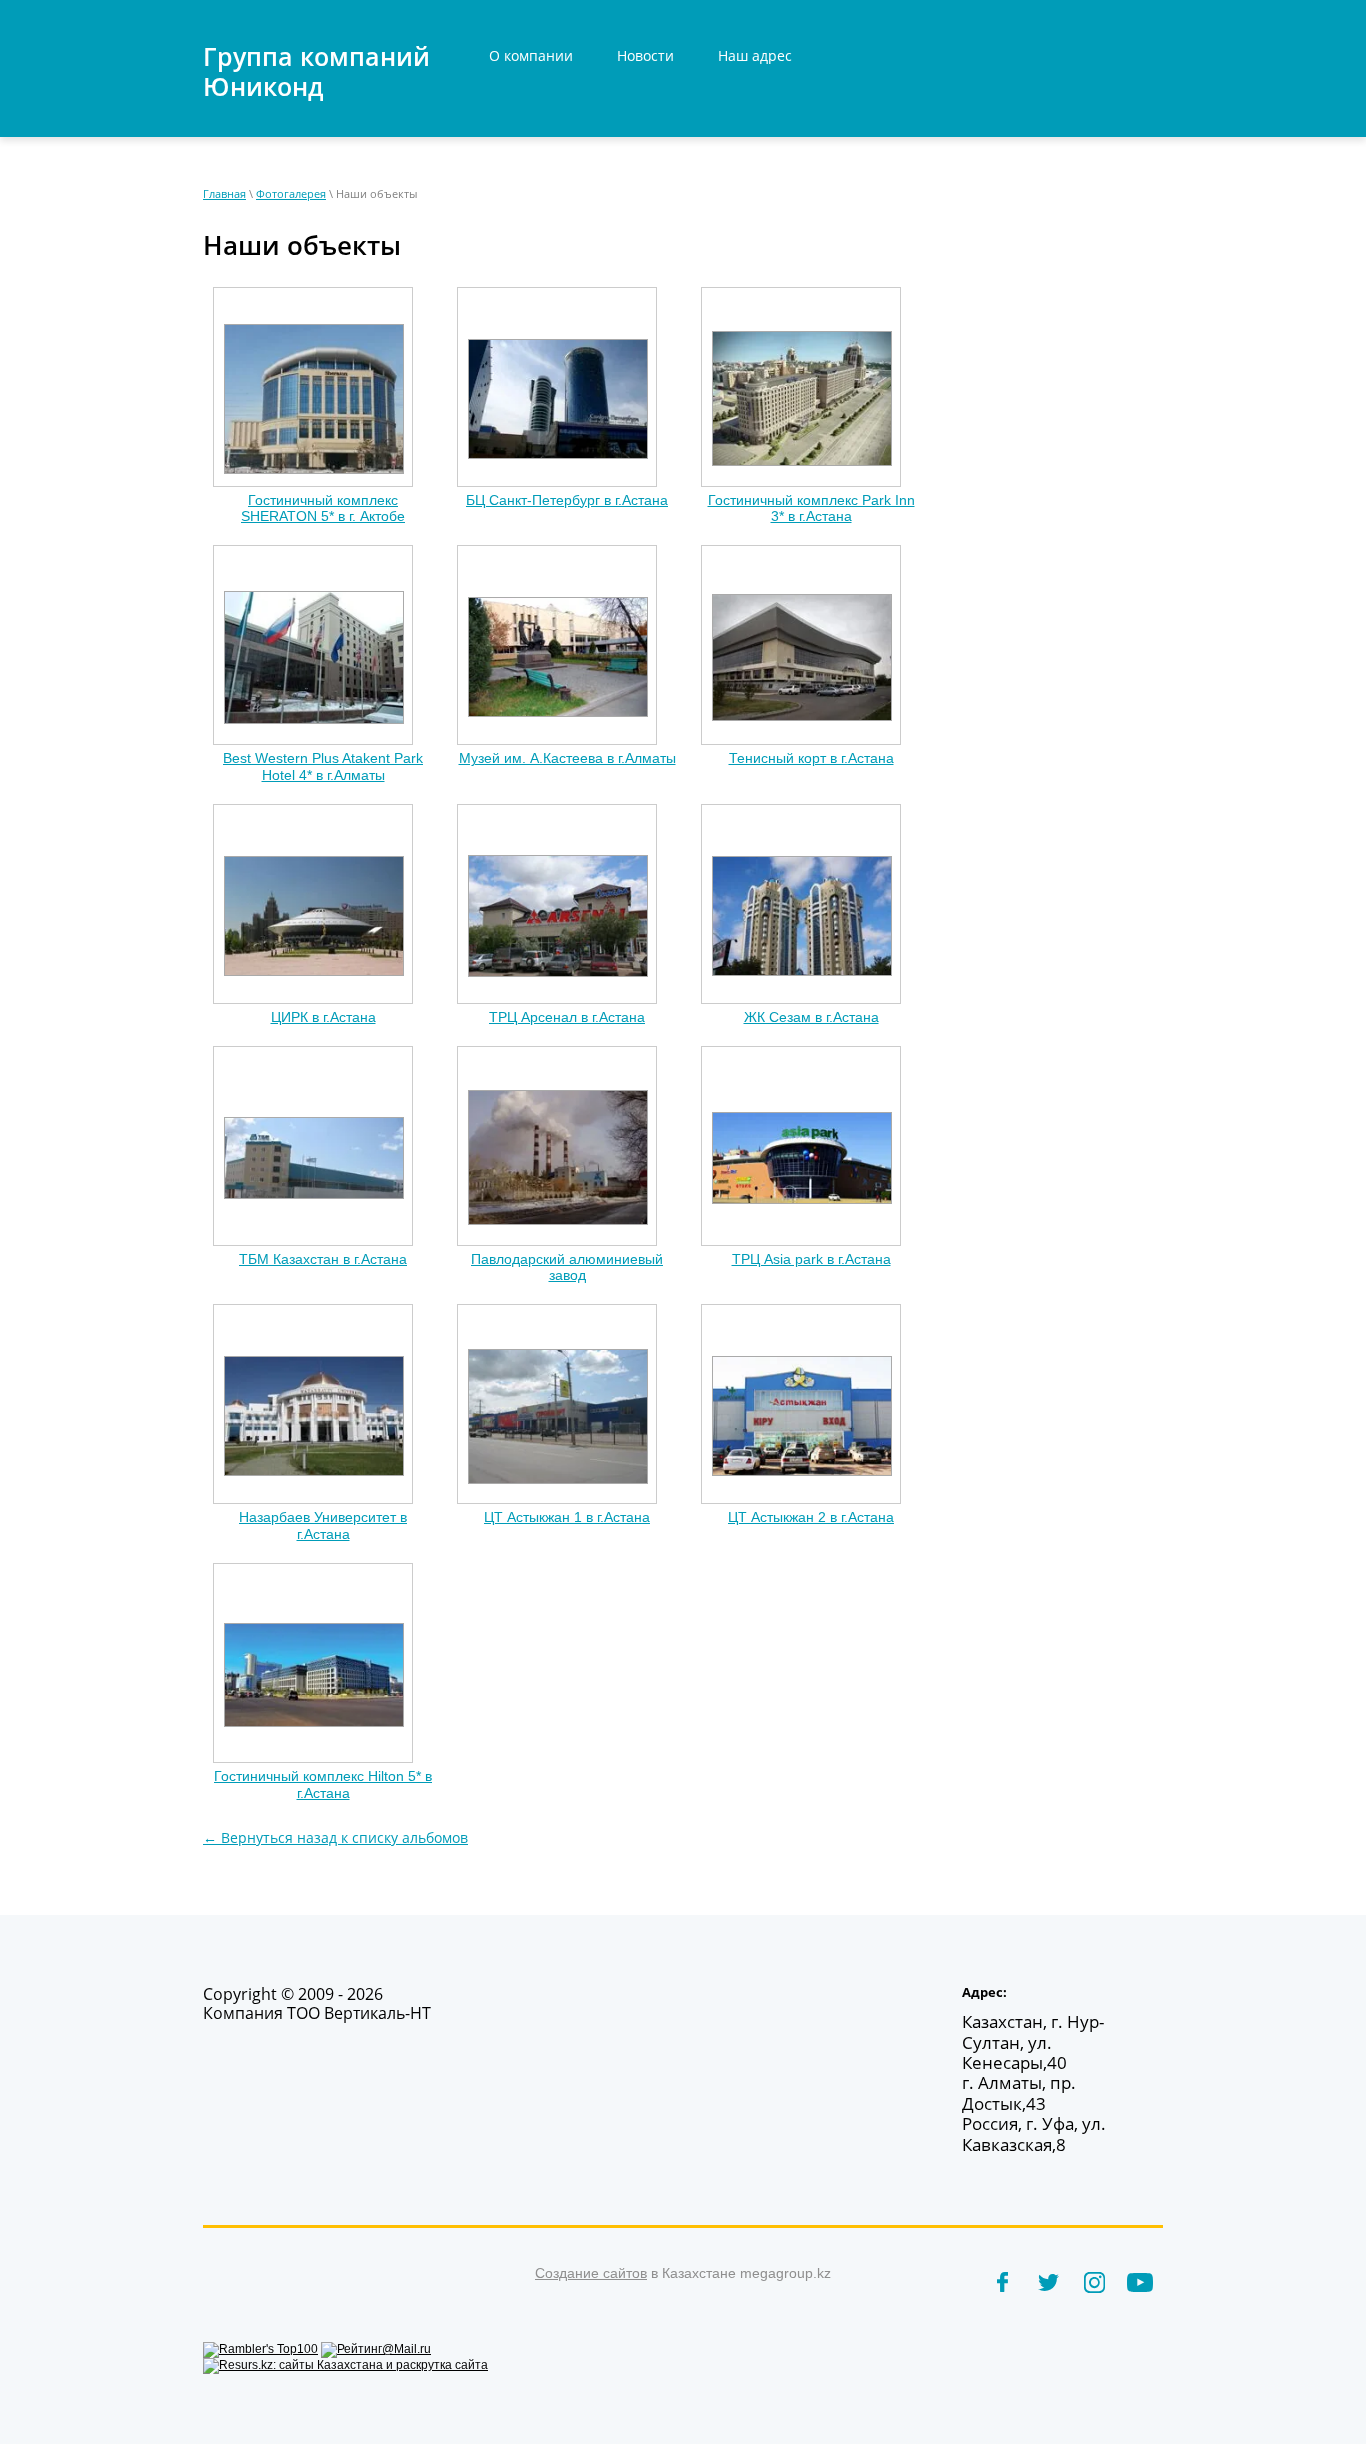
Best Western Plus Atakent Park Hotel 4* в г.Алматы (323, 766)
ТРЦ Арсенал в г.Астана (567, 1017)
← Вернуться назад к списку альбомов (335, 1837)
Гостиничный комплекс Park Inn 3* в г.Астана (811, 508)
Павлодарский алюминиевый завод (567, 1267)
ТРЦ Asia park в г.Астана (811, 1259)
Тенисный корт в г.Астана (811, 758)
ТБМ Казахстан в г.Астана (323, 1259)
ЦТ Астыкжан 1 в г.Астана (567, 1517)
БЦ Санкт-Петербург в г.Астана (567, 500)
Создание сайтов (591, 2273)
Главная (224, 193)
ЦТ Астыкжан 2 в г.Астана (811, 1517)
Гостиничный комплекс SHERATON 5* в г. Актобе (323, 508)
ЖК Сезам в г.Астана (811, 1017)
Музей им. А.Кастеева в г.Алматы (567, 758)
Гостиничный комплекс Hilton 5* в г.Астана (323, 1784)
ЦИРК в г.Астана (323, 1017)
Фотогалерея (291, 193)
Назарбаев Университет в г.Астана (323, 1525)
